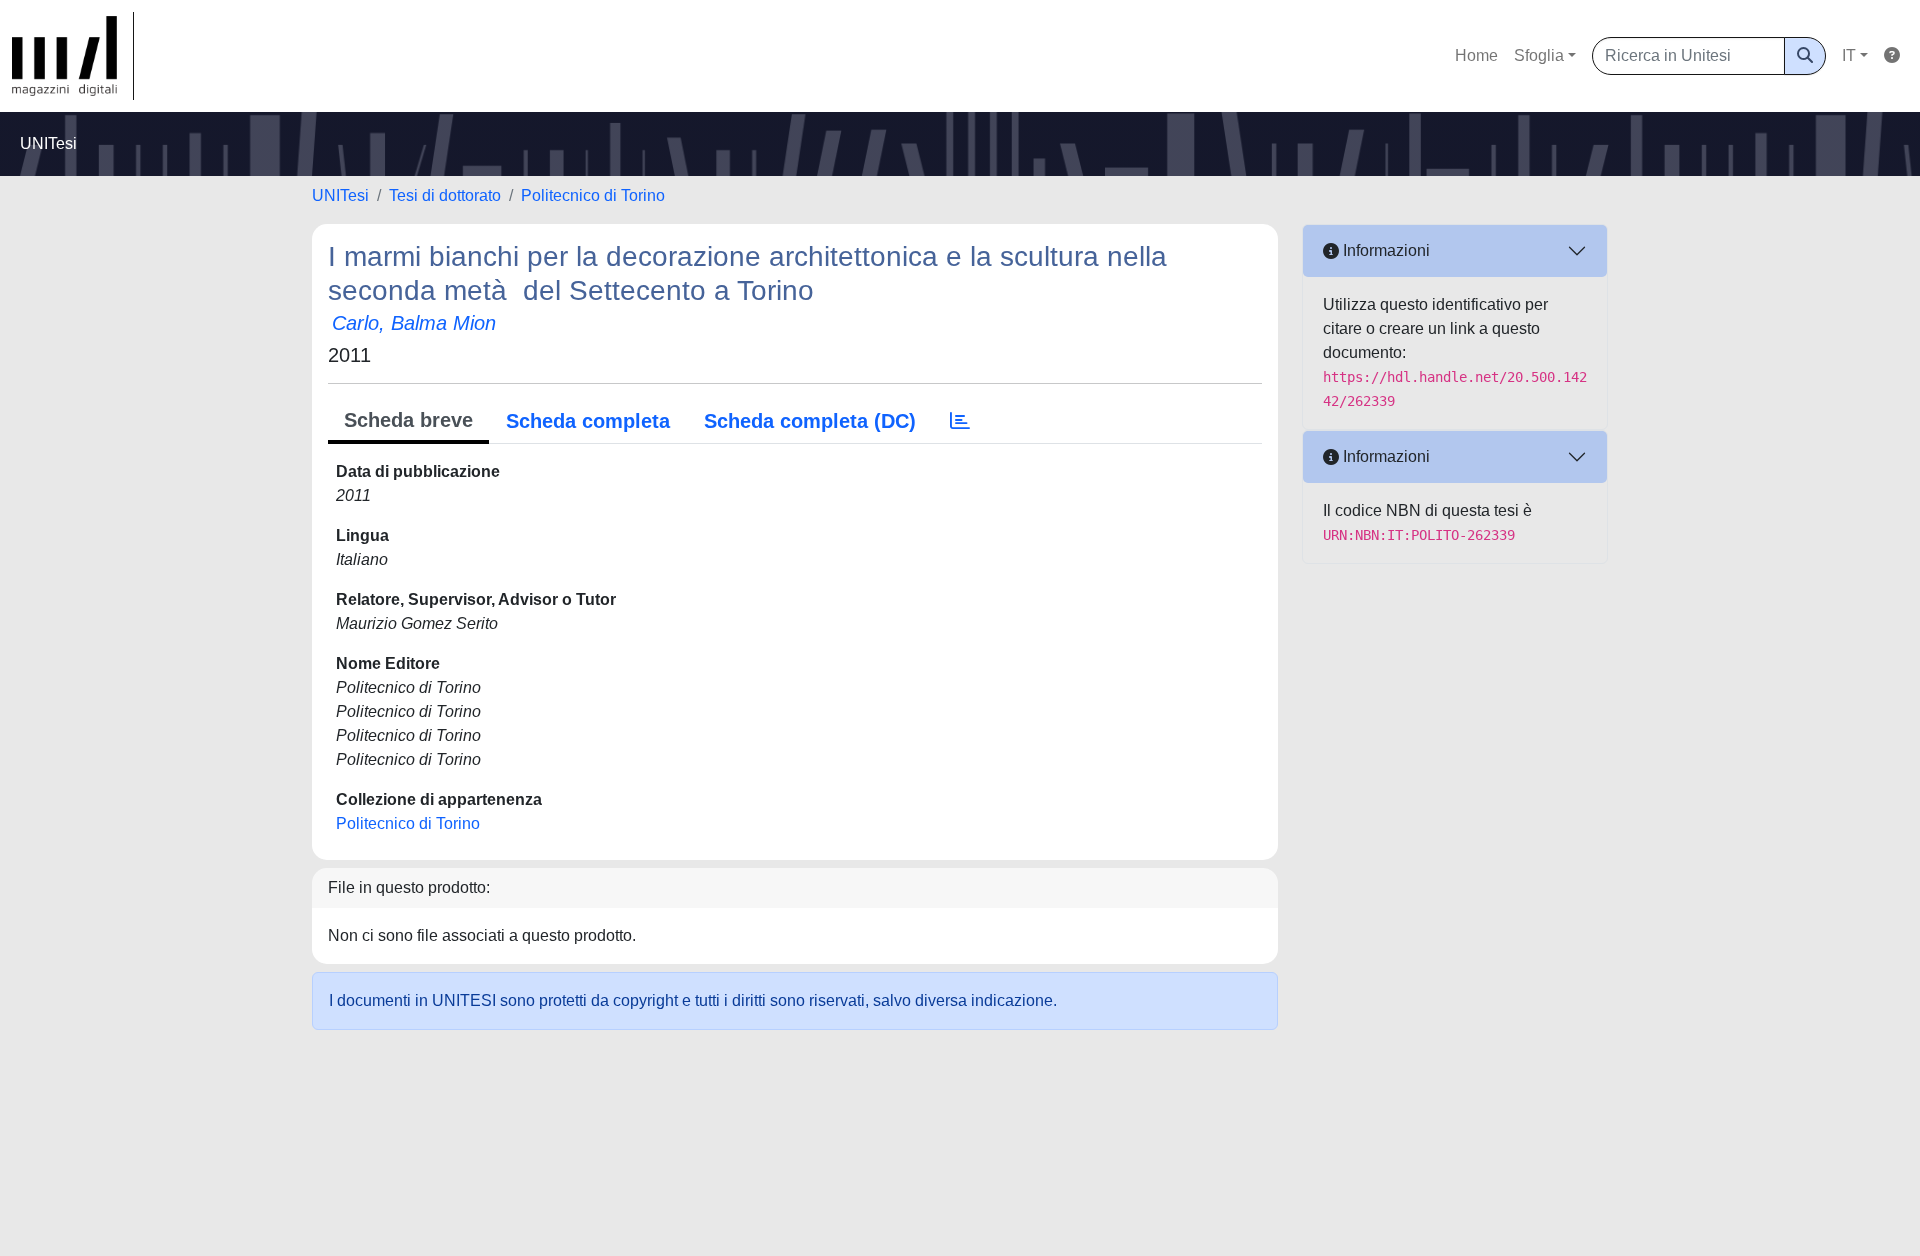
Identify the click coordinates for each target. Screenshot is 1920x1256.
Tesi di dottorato (445, 195)
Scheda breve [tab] (408, 420)
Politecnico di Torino (593, 195)
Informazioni (1384, 250)
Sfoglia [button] (1539, 55)
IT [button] (1849, 55)
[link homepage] (73, 56)
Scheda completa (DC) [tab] (810, 421)
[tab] (960, 421)
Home (1476, 55)
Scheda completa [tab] (588, 421)
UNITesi (340, 195)
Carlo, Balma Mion (414, 323)
